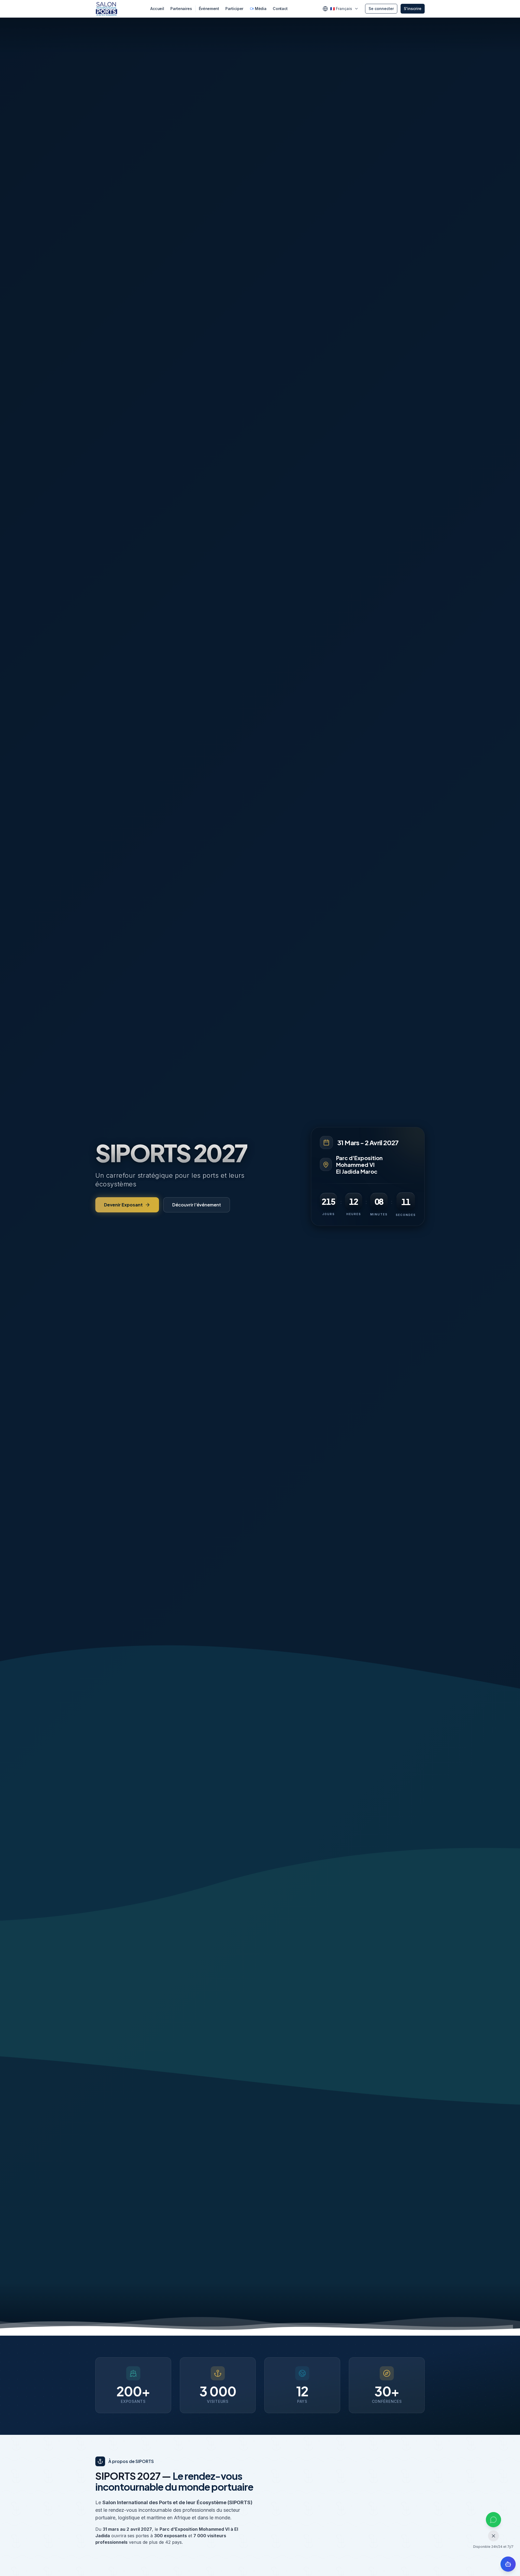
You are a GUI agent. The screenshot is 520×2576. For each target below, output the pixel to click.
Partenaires (181, 9)
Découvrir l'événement (197, 1205)
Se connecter (381, 9)
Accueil (157, 9)
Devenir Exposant (123, 1205)
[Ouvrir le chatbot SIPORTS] (508, 2564)
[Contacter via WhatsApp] (493, 2520)
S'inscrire (413, 9)
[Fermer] (493, 2536)
